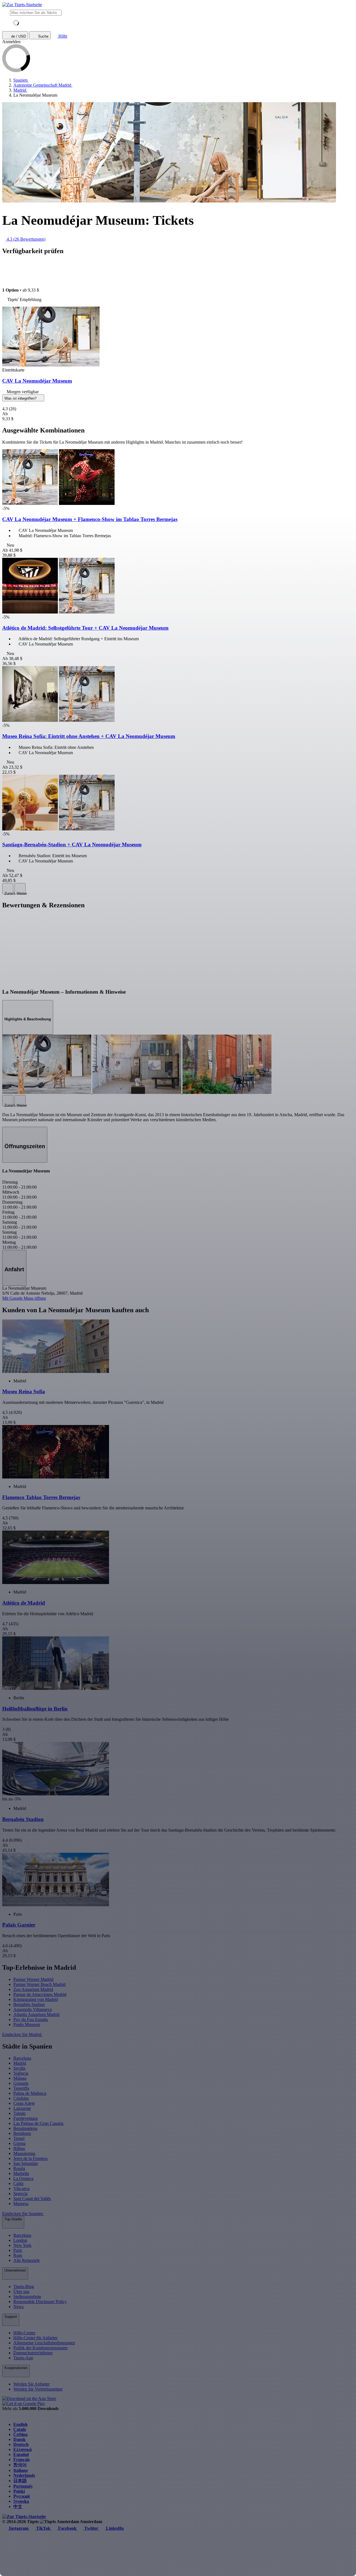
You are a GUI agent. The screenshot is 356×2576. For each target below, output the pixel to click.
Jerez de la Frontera (30, 2158)
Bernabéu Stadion (29, 2004)
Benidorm (22, 2133)
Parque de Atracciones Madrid (40, 1994)
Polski (19, 2491)
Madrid (20, 2063)
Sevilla (19, 2068)
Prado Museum (27, 2024)
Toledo (19, 2113)
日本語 (20, 2481)
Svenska (21, 2501)
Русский (22, 2496)
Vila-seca (21, 2188)
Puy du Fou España (31, 2019)
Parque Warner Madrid (33, 1979)
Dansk (19, 2439)
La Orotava (23, 2178)
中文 (18, 2507)
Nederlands (24, 2475)
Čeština (20, 2434)
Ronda (19, 2168)
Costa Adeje (24, 2103)
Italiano (21, 2470)
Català (20, 2429)
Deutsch (21, 2444)
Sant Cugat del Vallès (32, 2199)
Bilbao (19, 2148)
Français (22, 2459)
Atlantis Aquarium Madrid (36, 2014)
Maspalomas (24, 2153)
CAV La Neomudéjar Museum (37, 381)
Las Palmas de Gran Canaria (38, 2123)
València (21, 2073)
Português (23, 2486)
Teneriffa (21, 2088)
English (20, 2424)
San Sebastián (26, 2163)
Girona (19, 2143)
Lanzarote (22, 2108)
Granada (21, 2083)
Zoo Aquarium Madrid (33, 1989)
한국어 (20, 2465)
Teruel (19, 2138)
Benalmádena (25, 2128)
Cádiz (18, 2183)
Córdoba (21, 2098)
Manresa (21, 2204)
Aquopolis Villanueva (33, 2009)
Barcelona (22, 2058)
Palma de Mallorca (30, 2093)
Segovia (20, 2193)
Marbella (21, 2173)
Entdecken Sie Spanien (23, 2214)
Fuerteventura (25, 2118)
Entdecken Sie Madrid (22, 2034)
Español (21, 2454)
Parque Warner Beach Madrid (39, 1984)
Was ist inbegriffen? (21, 398)
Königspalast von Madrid (36, 1999)
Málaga (20, 2078)
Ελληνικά (23, 2449)
